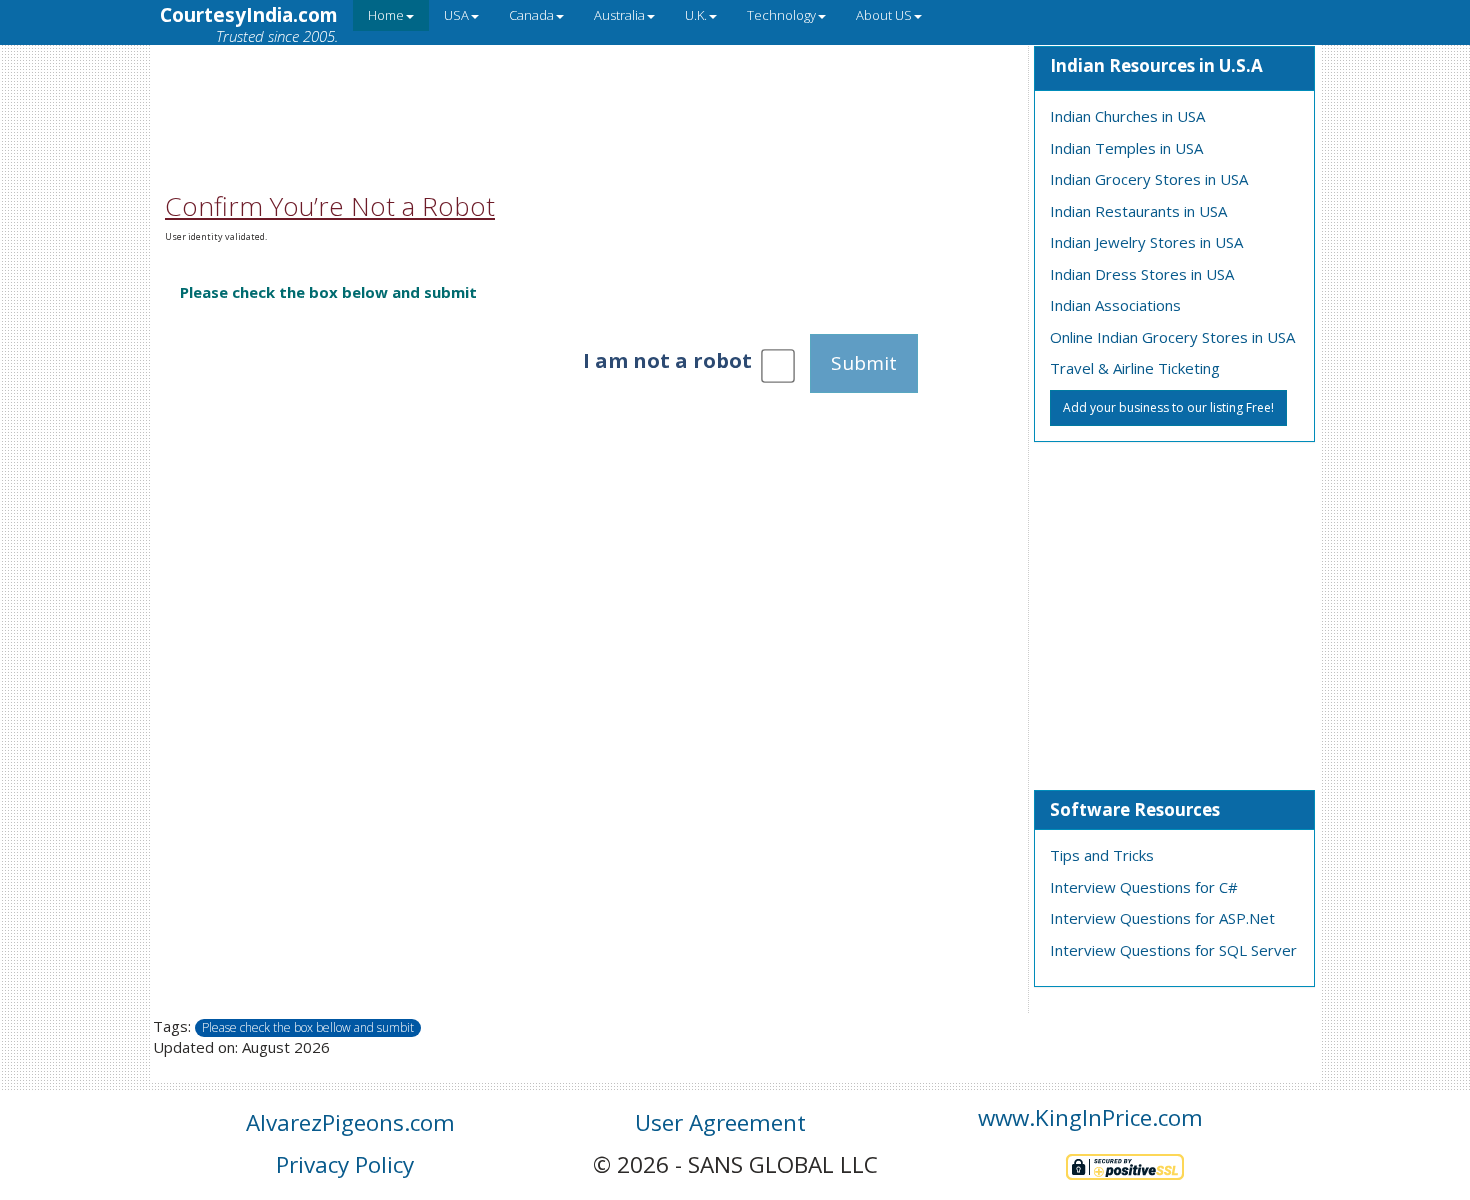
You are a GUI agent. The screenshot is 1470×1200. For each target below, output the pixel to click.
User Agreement (720, 1122)
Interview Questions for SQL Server (1173, 950)
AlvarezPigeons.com (350, 1122)
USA (456, 15)
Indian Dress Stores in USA (1142, 274)
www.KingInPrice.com (1090, 1117)
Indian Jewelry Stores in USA (1146, 242)
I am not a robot (667, 360)
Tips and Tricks (1102, 855)
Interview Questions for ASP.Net (1162, 918)
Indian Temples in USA (1126, 148)
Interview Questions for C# (1144, 887)
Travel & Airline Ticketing (1135, 368)
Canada (531, 15)
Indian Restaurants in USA (1138, 211)
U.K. (696, 15)
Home (386, 15)
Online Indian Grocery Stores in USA (1172, 337)
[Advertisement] (589, 93)
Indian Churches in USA (1127, 116)
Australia (619, 15)
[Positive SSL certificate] (1125, 1164)
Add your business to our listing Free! (1168, 407)
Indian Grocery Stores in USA (1149, 179)
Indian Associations (1115, 305)
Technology (781, 15)
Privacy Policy (345, 1164)
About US (884, 15)
